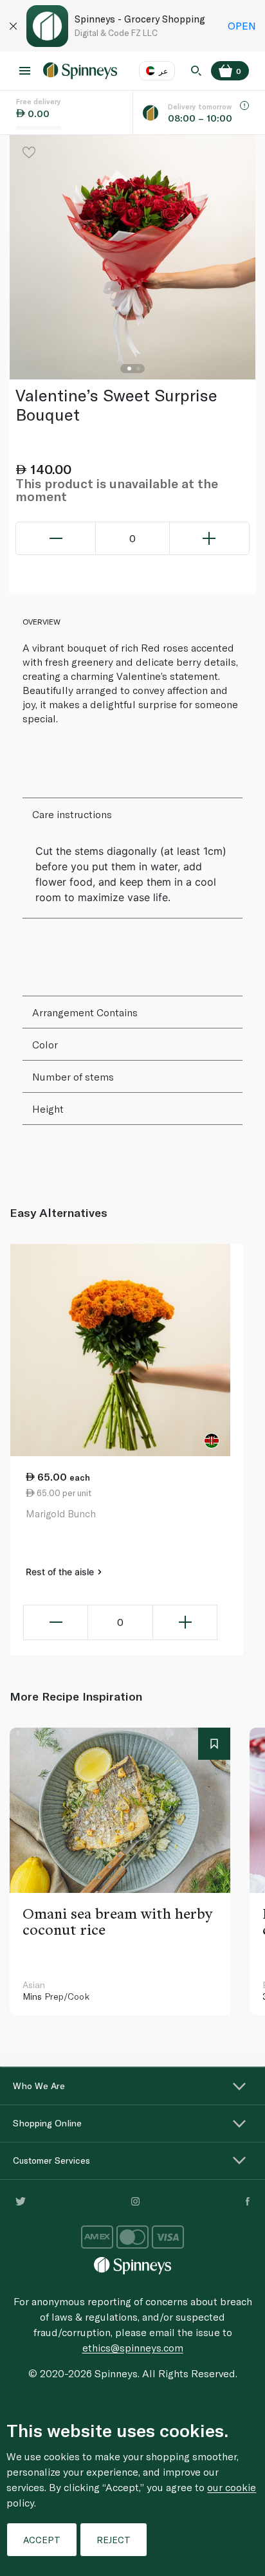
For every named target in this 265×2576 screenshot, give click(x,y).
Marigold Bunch (61, 1513)
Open (242, 25)
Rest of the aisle (61, 1572)
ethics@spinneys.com (133, 2347)
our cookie (232, 2487)
